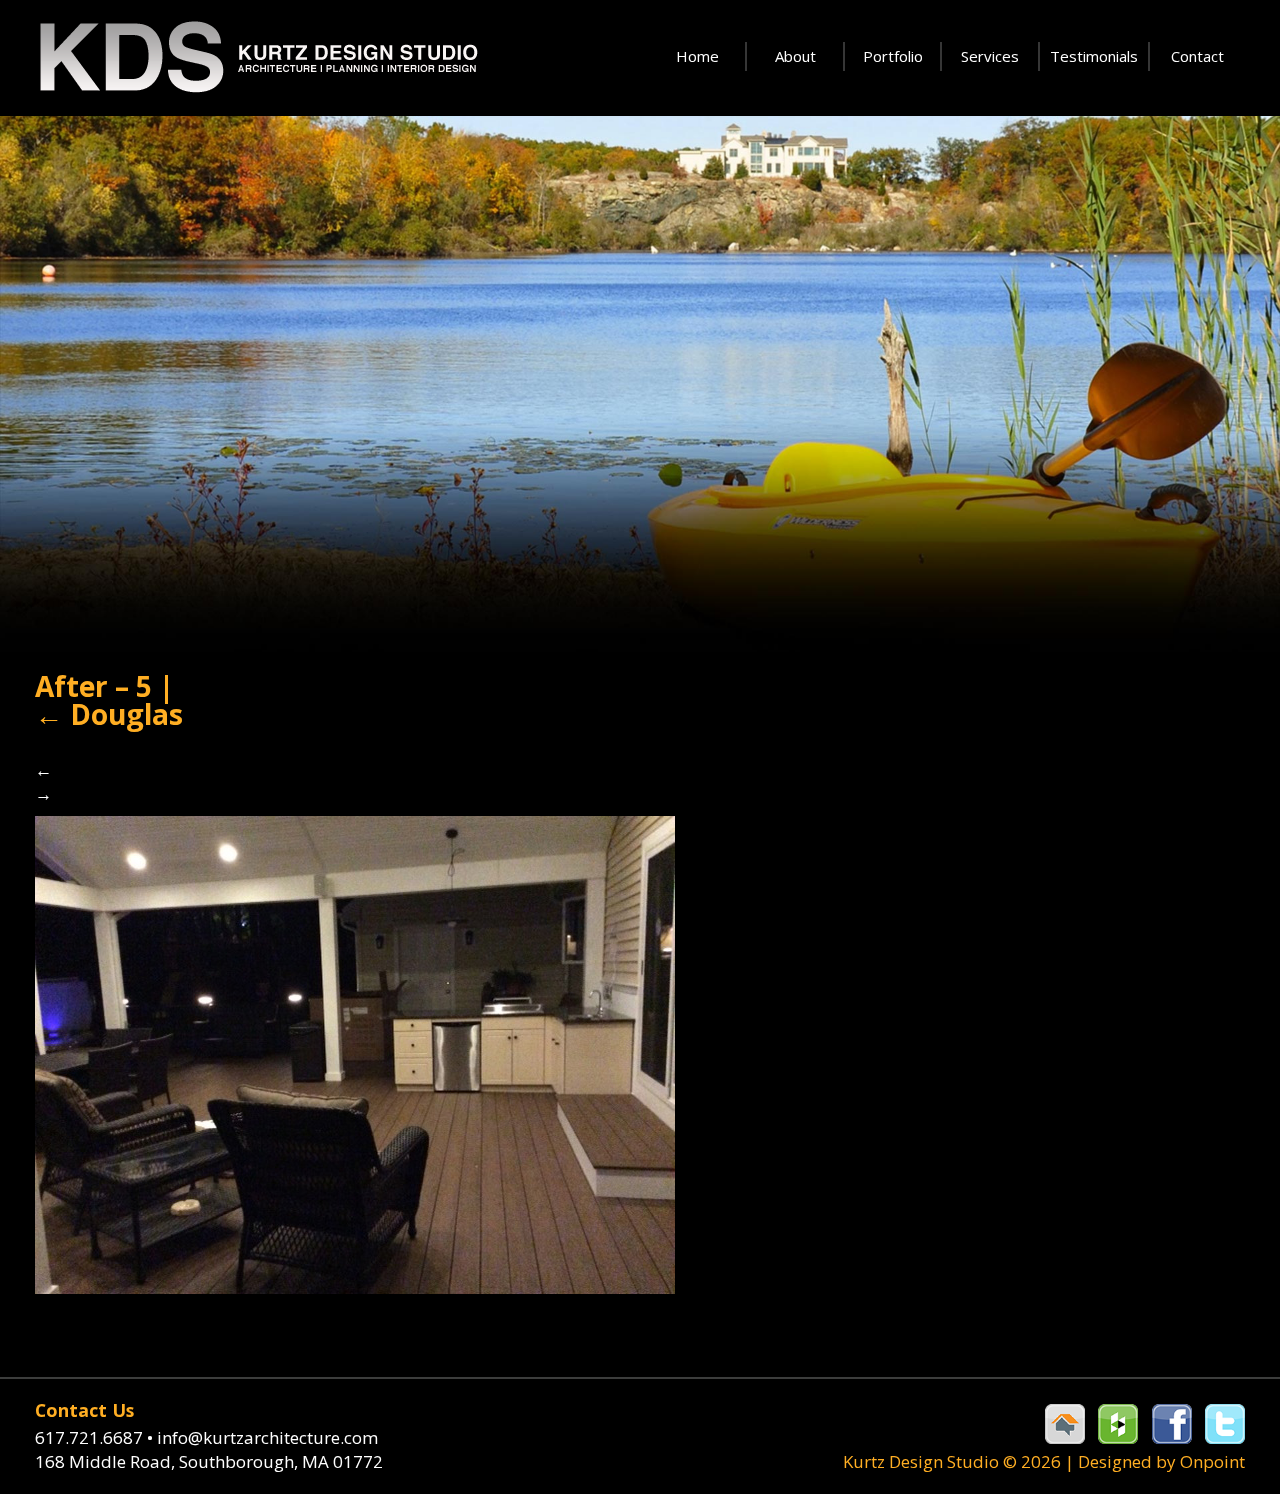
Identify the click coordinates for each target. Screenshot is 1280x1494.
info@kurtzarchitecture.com (267, 1437)
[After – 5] (355, 1052)
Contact (1197, 56)
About (795, 56)
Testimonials (1094, 56)
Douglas (109, 714)
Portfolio (893, 56)
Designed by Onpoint (1161, 1461)
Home (697, 56)
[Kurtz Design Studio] (257, 57)
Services (990, 56)
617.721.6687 (94, 1437)
